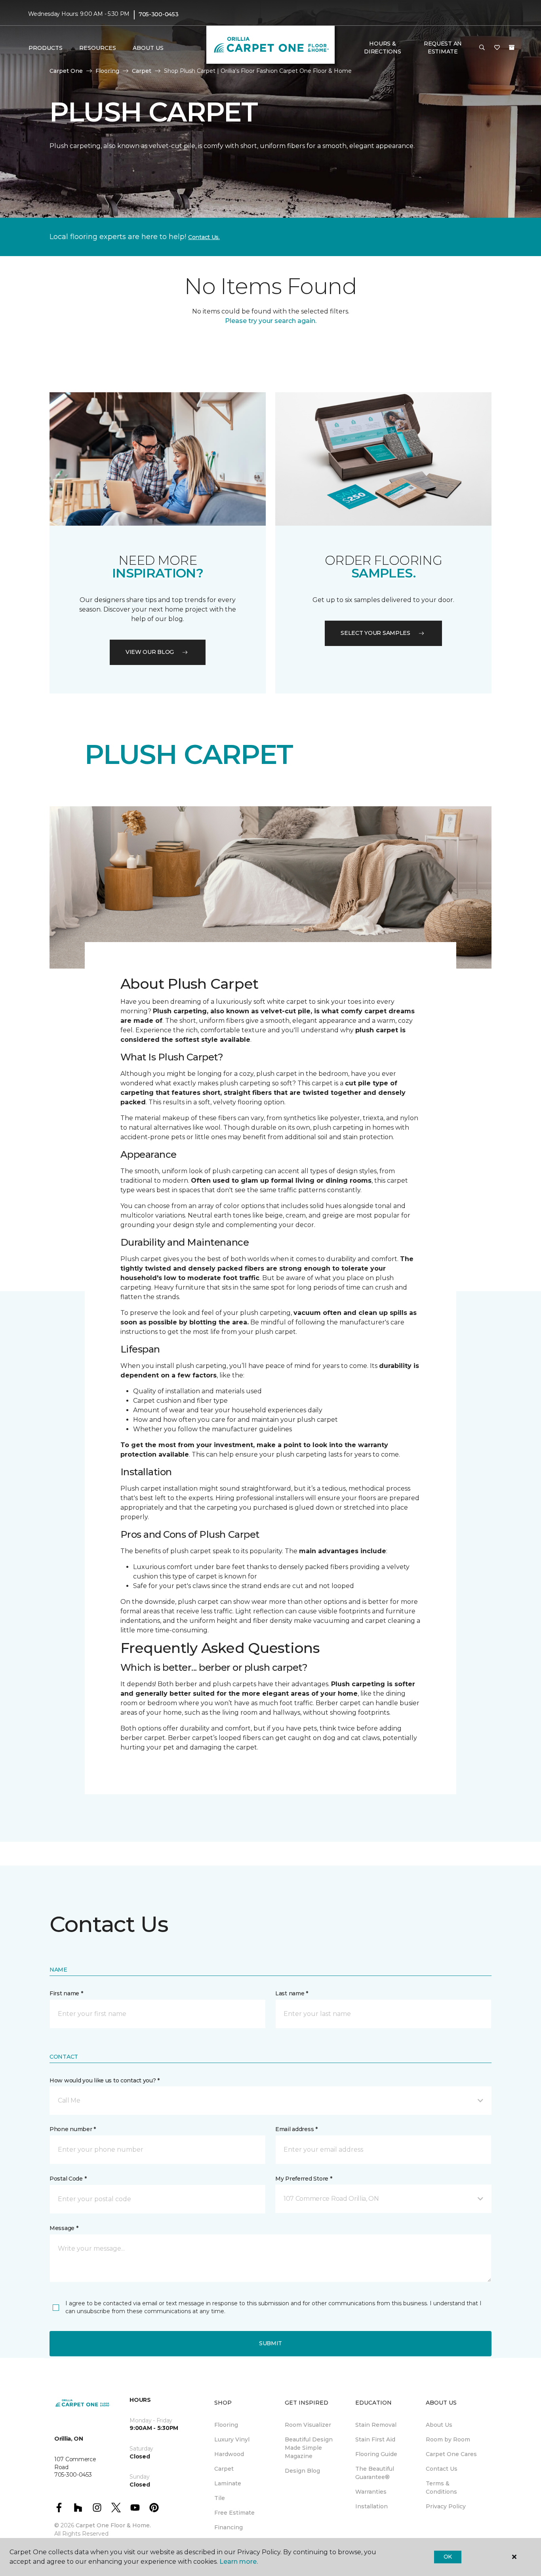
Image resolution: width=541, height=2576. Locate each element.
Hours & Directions (382, 47)
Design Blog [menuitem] (302, 2471)
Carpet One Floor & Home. (113, 2525)
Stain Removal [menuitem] (376, 2425)
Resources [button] (98, 48)
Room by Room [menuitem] (448, 2439)
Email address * (296, 2129)
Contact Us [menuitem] (442, 2469)
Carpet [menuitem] (224, 2469)
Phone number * (73, 2129)
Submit (270, 2343)
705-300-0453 (159, 14)
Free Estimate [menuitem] (234, 2513)
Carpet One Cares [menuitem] (451, 2454)
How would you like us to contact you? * (105, 2080)
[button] (482, 48)
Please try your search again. (271, 321)
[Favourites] (497, 48)
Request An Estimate (443, 47)
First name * (66, 1993)
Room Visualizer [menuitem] (308, 2425)
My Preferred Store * (304, 2179)
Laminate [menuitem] (228, 2483)
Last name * (292, 1993)
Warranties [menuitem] (371, 2492)
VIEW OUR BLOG (150, 652)
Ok (448, 2557)
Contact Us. (204, 237)
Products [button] (46, 48)
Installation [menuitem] (371, 2506)
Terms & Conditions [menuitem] (441, 2488)
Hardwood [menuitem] (229, 2454)
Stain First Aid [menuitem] (375, 2439)
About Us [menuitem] (439, 2425)
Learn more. (239, 2562)
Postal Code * (68, 2179)
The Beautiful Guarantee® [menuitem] (375, 2473)
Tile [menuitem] (220, 2498)
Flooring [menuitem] (226, 2425)
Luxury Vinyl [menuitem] (232, 2439)
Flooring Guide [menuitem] (376, 2454)
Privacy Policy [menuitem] (446, 2506)
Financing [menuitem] (229, 2527)
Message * (64, 2228)
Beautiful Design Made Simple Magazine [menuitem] (309, 2448)
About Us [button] (148, 48)
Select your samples (375, 633)
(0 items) (512, 47)
